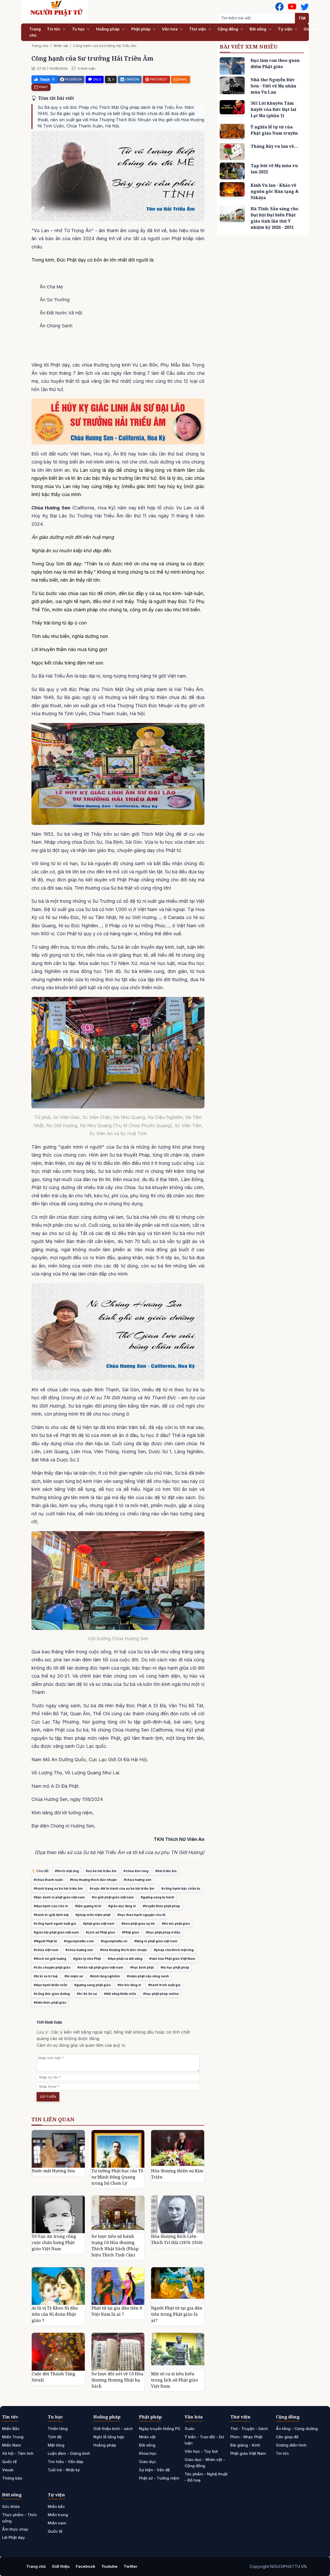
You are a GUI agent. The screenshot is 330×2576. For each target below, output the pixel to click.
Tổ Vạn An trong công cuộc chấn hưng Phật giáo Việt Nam (54, 2242)
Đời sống (258, 29)
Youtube (110, 2566)
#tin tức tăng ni (129, 1985)
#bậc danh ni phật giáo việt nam (59, 1897)
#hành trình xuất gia (164, 1985)
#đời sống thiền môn (120, 1994)
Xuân (189, 2429)
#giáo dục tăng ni (122, 1906)
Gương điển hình (291, 2445)
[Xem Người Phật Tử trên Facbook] (279, 7)
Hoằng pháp (108, 29)
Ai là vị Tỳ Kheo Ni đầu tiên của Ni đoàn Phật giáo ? (55, 2314)
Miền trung (58, 2515)
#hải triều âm (166, 1871)
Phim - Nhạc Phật (246, 2437)
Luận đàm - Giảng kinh (69, 2453)
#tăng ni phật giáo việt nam (156, 1941)
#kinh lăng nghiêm (105, 1976)
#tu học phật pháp (175, 1967)
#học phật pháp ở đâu (163, 1932)
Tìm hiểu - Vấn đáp (65, 2462)
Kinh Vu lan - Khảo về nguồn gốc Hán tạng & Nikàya (275, 191)
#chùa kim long (136, 1871)
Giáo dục (147, 2462)
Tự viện (286, 29)
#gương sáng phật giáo (92, 1985)
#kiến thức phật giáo (50, 2002)
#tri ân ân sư (87, 1994)
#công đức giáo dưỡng (52, 1994)
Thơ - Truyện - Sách (249, 2429)
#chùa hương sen (138, 1880)
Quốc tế (9, 2462)
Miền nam (57, 2523)
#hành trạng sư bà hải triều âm (58, 1888)
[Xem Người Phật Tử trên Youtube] (292, 7)
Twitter (131, 2566)
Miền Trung (13, 2437)
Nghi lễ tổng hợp (109, 2437)
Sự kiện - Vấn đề (154, 2470)
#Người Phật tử (45, 1941)
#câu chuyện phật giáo (52, 1967)
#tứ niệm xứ (74, 1976)
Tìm (302, 18)
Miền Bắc (11, 2429)
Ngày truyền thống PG (160, 2429)
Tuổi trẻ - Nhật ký (64, 2470)
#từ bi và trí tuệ (46, 1976)
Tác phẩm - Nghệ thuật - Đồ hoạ (206, 2477)
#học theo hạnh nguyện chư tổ (141, 1915)
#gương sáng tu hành (158, 1897)
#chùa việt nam (46, 1950)
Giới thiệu (313, 29)
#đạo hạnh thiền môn (51, 1985)
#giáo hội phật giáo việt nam (56, 1932)
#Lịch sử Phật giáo (100, 1932)
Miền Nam (12, 2445)
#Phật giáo (130, 1932)
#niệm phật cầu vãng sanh (148, 1976)
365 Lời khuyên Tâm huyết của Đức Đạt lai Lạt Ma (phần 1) (273, 109)
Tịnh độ (55, 2437)
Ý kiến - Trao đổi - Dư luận (204, 2440)
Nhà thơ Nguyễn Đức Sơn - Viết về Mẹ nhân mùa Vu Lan (273, 86)
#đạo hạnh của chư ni (51, 1906)
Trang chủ (35, 32)
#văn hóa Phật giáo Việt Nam (172, 1959)
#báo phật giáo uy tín (138, 1924)
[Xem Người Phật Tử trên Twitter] (305, 7)
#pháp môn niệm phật (93, 1915)
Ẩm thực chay (15, 2529)
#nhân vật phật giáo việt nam (100, 1967)
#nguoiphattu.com (79, 1941)
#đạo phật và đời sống (125, 1959)
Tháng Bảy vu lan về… (274, 146)
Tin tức (54, 29)
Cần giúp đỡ (287, 2437)
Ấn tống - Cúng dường (297, 2429)
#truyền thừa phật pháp (161, 1906)
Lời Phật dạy (14, 2537)
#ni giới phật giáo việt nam (113, 1897)
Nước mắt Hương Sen (53, 2171)
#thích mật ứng (67, 1871)
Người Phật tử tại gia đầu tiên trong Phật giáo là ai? (177, 2314)
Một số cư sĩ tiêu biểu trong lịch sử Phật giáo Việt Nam (175, 2380)
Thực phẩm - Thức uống (20, 2518)
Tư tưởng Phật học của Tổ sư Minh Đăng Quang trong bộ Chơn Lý (117, 2177)
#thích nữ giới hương (50, 1959)
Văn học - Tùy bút (201, 2451)
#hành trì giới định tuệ (51, 1915)
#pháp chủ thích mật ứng (174, 1950)
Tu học (79, 29)
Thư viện (198, 29)
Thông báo (12, 2478)
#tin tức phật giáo (176, 1924)
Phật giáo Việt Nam (248, 2453)
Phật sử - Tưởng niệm (159, 2478)
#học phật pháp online (161, 1994)
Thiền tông (58, 2429)
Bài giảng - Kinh (245, 2445)
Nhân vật (61, 46)
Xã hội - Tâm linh (18, 2453)
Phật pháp (141, 29)
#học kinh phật (142, 1967)
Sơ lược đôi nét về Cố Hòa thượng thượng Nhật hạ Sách (117, 2380)
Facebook (86, 2566)
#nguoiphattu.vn (114, 1941)
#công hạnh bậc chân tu (181, 1888)
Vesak (8, 2470)
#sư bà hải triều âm (101, 1871)
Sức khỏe (11, 2506)
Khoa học (148, 2453)
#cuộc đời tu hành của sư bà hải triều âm (122, 1888)
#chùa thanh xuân (48, 1880)
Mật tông (56, 2445)
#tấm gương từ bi (88, 1906)
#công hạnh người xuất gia (55, 1924)
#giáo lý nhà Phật (87, 1959)
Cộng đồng (228, 29)
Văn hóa (170, 29)
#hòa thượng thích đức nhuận (93, 1880)
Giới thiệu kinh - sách (113, 2429)
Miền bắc (56, 2506)
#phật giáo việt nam (99, 1924)
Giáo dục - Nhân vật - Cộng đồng (205, 2463)
